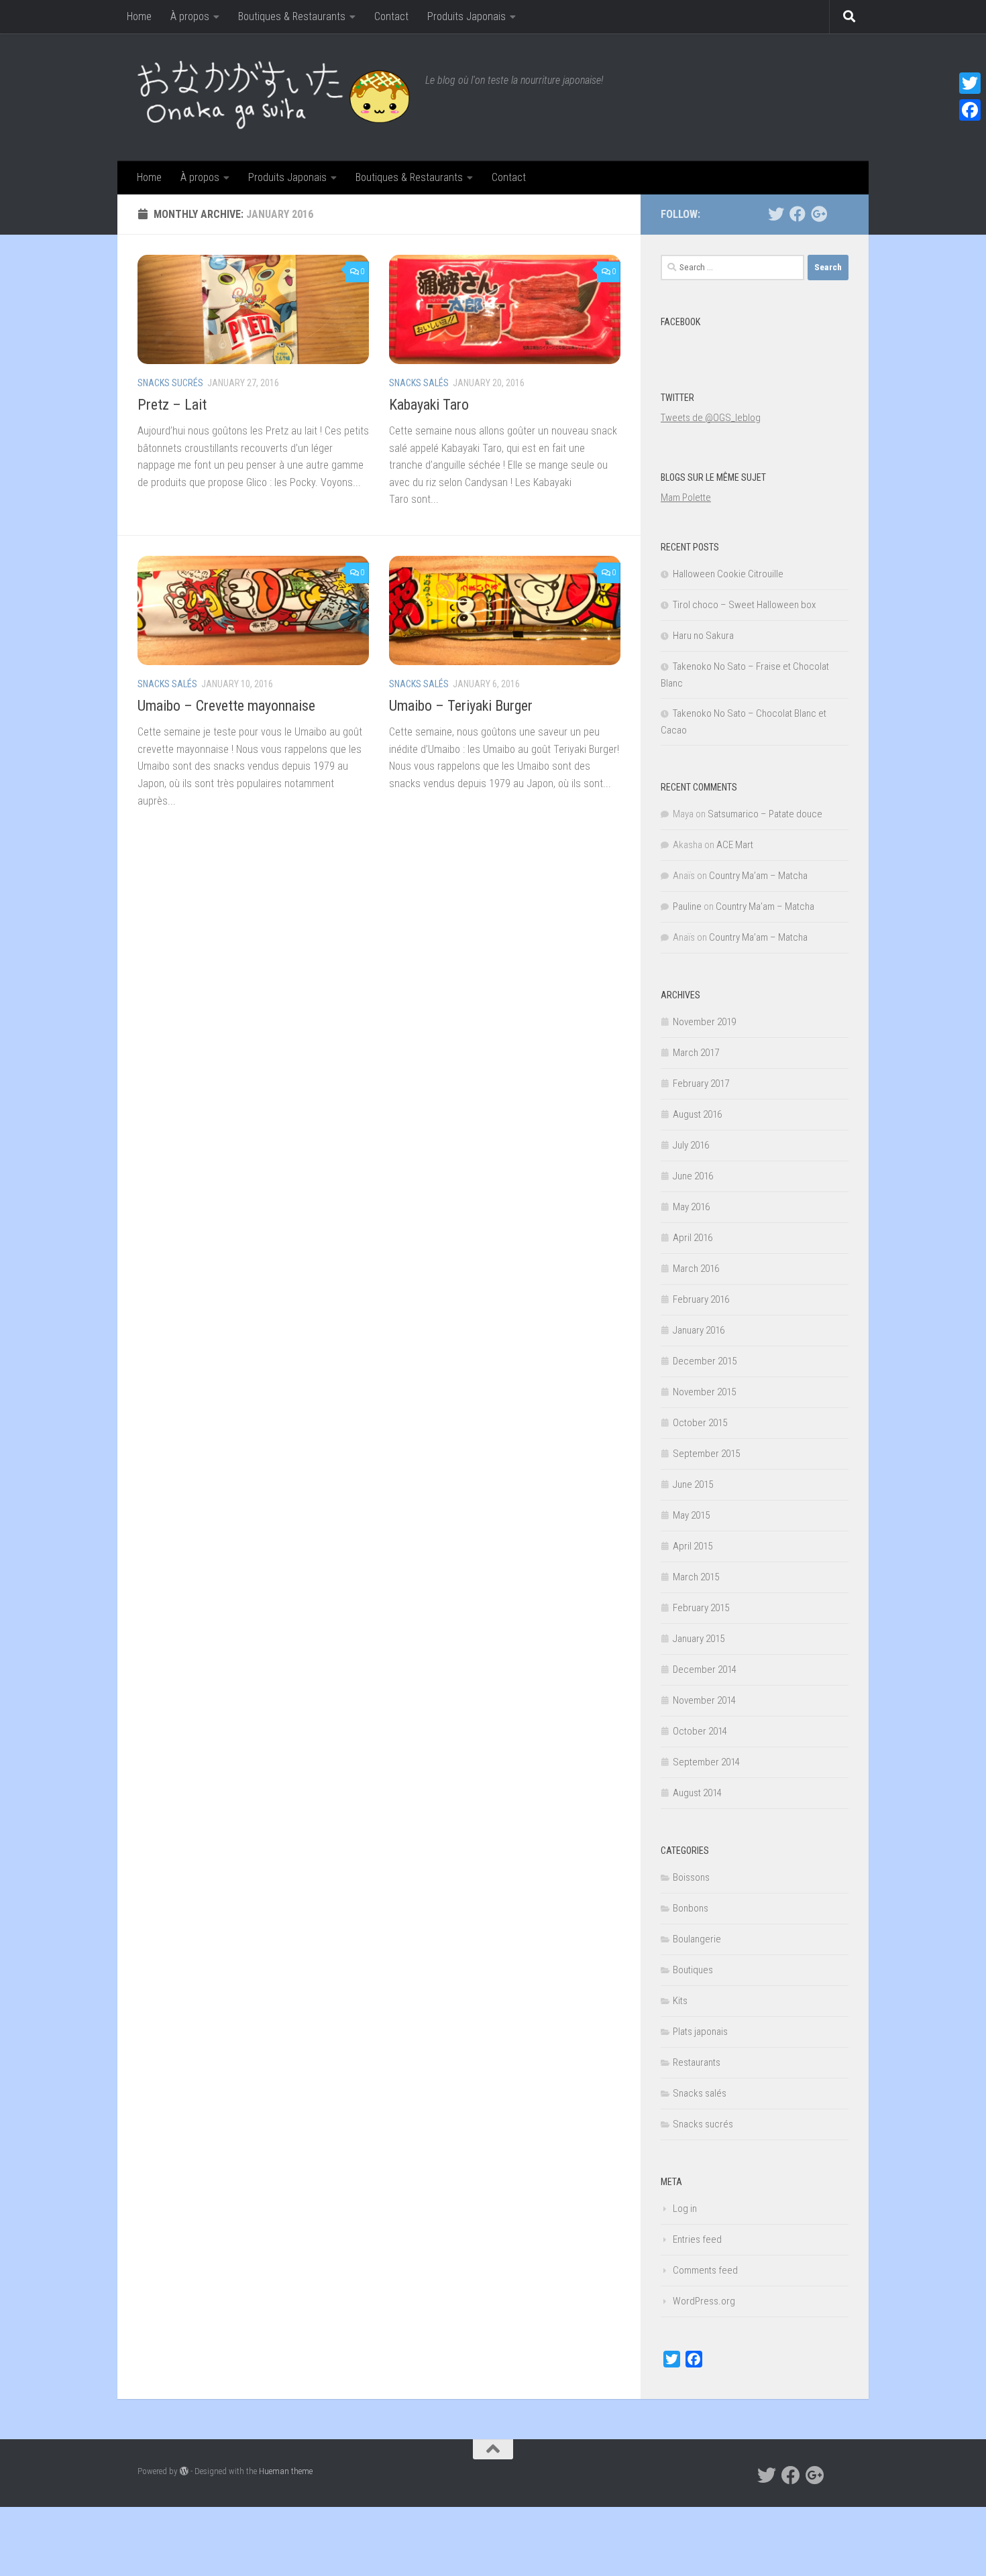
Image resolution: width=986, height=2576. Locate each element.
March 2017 (696, 1053)
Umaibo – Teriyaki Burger (461, 706)
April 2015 (693, 1546)
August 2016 (697, 1114)
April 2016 (693, 1238)
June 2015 (693, 1484)
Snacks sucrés (170, 383)
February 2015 (701, 1608)
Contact (391, 16)
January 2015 (699, 1639)
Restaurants (697, 2062)
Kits (680, 2001)
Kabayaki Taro (429, 405)
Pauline (687, 906)
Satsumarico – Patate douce (765, 814)
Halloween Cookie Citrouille (728, 574)
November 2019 (704, 1022)
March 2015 (696, 1577)
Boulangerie (697, 1939)
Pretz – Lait (172, 405)
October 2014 (700, 1731)
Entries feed (697, 2239)
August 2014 (697, 1793)
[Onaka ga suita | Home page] (275, 97)
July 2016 (691, 1145)
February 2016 (701, 1299)
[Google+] (819, 214)
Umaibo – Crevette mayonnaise (226, 706)
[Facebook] (798, 214)
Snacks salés (419, 383)
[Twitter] (776, 214)
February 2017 (701, 1084)
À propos (190, 16)
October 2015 (700, 1423)
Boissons (691, 1877)
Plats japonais (700, 2032)
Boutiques (693, 1970)
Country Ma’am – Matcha (758, 876)
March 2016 (696, 1269)
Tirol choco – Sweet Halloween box (744, 605)
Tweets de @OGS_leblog (711, 418)
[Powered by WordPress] (184, 2471)
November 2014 (704, 1700)
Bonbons (691, 1908)
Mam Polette (686, 497)
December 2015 (705, 1361)
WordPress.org (704, 2301)
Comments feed (705, 2270)
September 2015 (706, 1454)
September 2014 (706, 1762)
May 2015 (691, 1515)
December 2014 (705, 1670)
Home (139, 16)
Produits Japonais (467, 16)
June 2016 (693, 1176)
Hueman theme (286, 2471)
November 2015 (704, 1392)
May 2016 (691, 1207)
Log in (685, 2209)
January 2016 (699, 1330)
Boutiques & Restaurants (292, 16)
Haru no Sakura (703, 636)
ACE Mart (735, 845)
